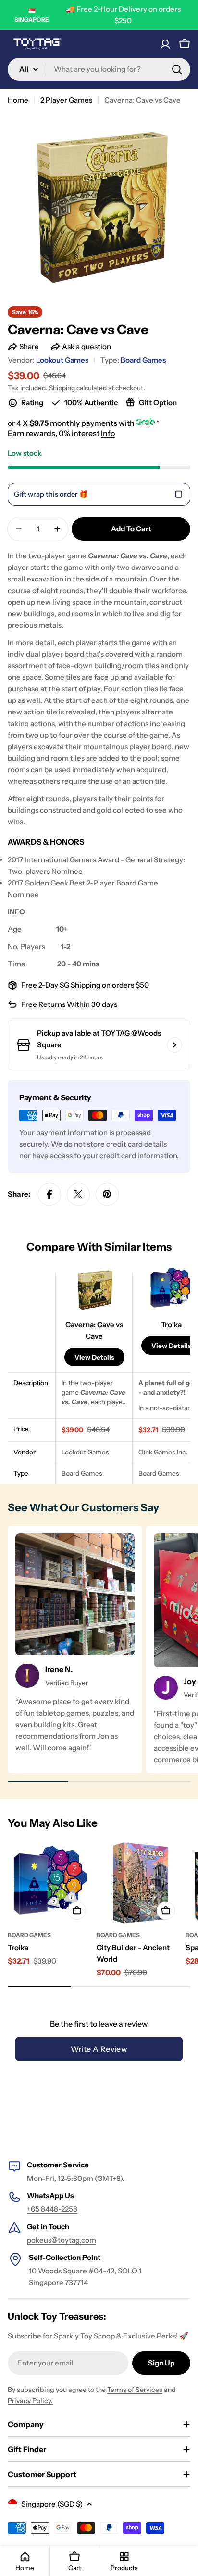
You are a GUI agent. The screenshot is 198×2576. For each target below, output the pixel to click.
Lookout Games (62, 360)
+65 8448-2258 (52, 2209)
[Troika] (49, 1883)
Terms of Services (135, 2390)
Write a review (99, 2049)
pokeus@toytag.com (62, 2240)
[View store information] (174, 1045)
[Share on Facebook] (49, 1194)
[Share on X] (78, 1194)
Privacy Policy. (30, 2401)
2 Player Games (66, 100)
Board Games (143, 360)
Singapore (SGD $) (52, 2504)
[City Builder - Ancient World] (138, 1883)
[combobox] (99, 69)
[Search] (177, 69)
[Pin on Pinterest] (107, 1194)
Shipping (62, 388)
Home (18, 100)
